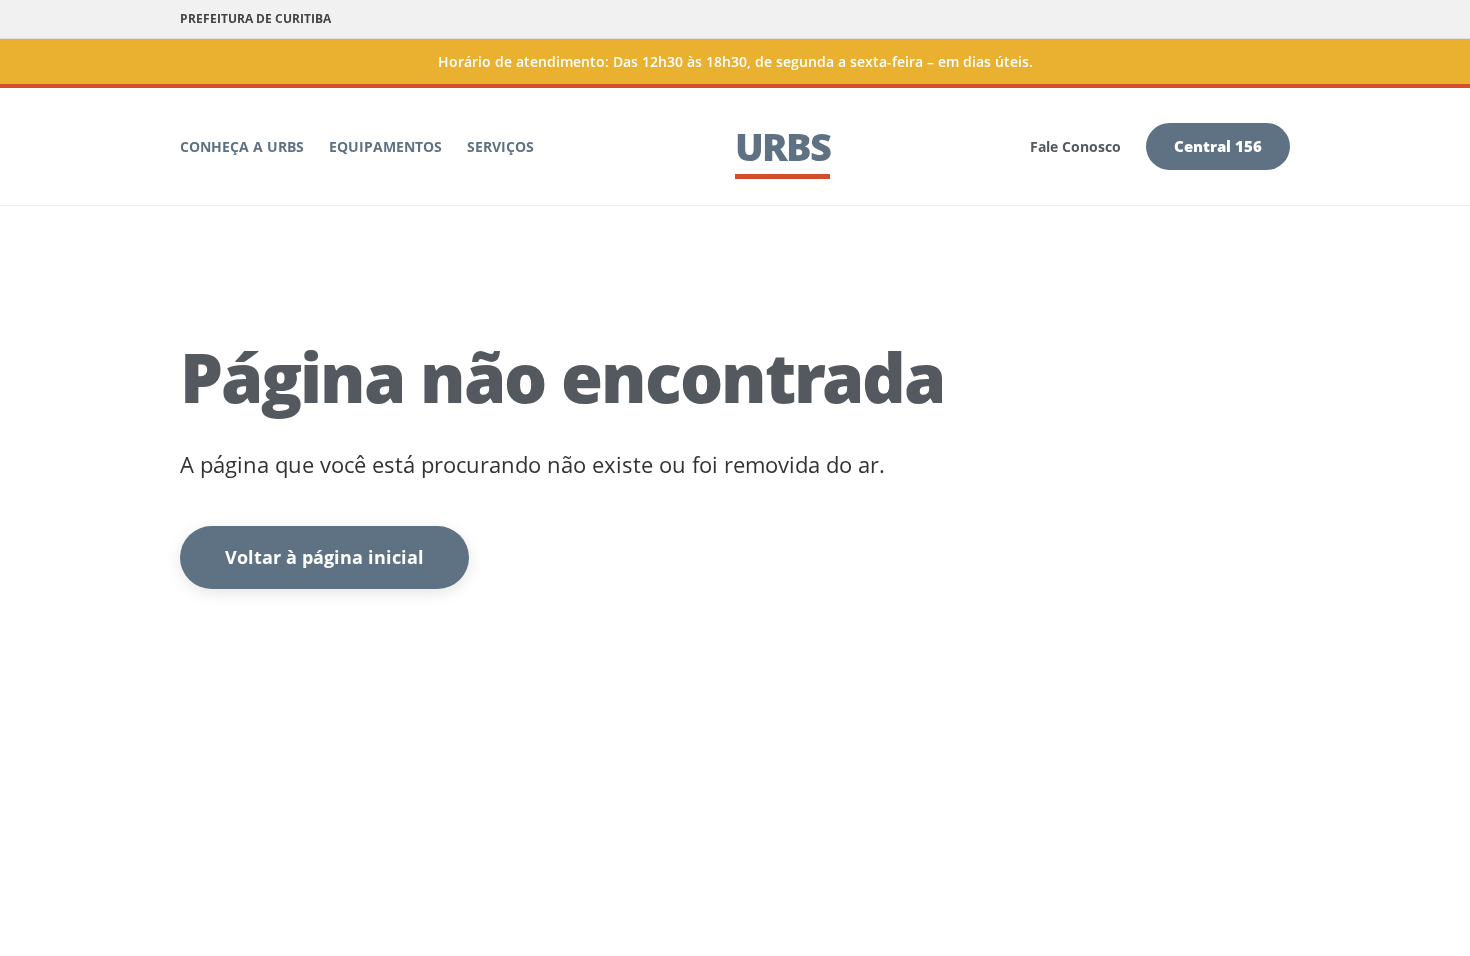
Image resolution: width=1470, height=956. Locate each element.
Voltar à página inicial (324, 557)
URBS (782, 146)
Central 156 (1218, 146)
